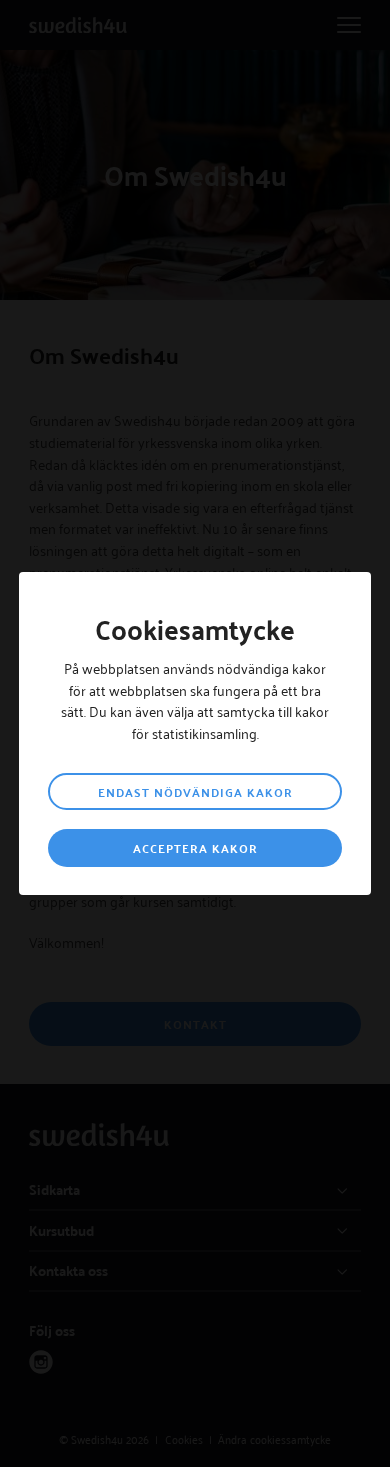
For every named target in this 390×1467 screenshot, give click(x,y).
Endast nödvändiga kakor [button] (195, 792)
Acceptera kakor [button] (195, 848)
